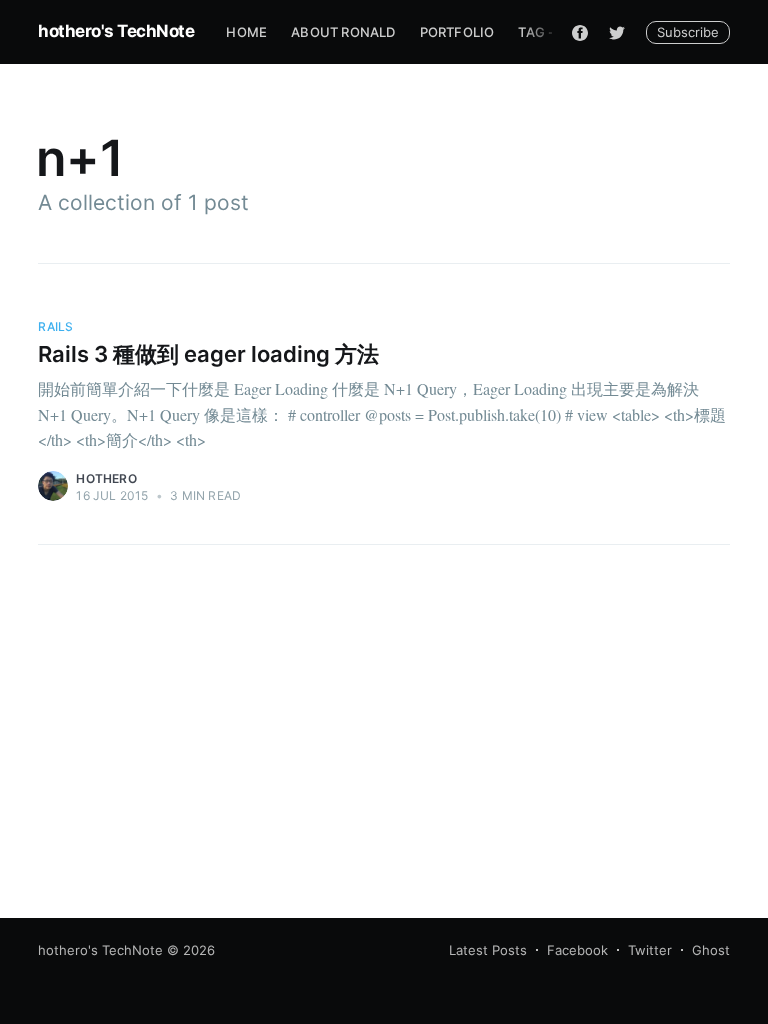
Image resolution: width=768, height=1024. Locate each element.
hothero (106, 478)
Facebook (577, 950)
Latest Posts (488, 950)
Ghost (711, 950)
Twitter (650, 950)
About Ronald (343, 32)
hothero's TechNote (116, 31)
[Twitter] (617, 32)
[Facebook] (580, 32)
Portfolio (457, 32)
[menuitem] (246, 32)
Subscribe (688, 32)
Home (246, 32)
